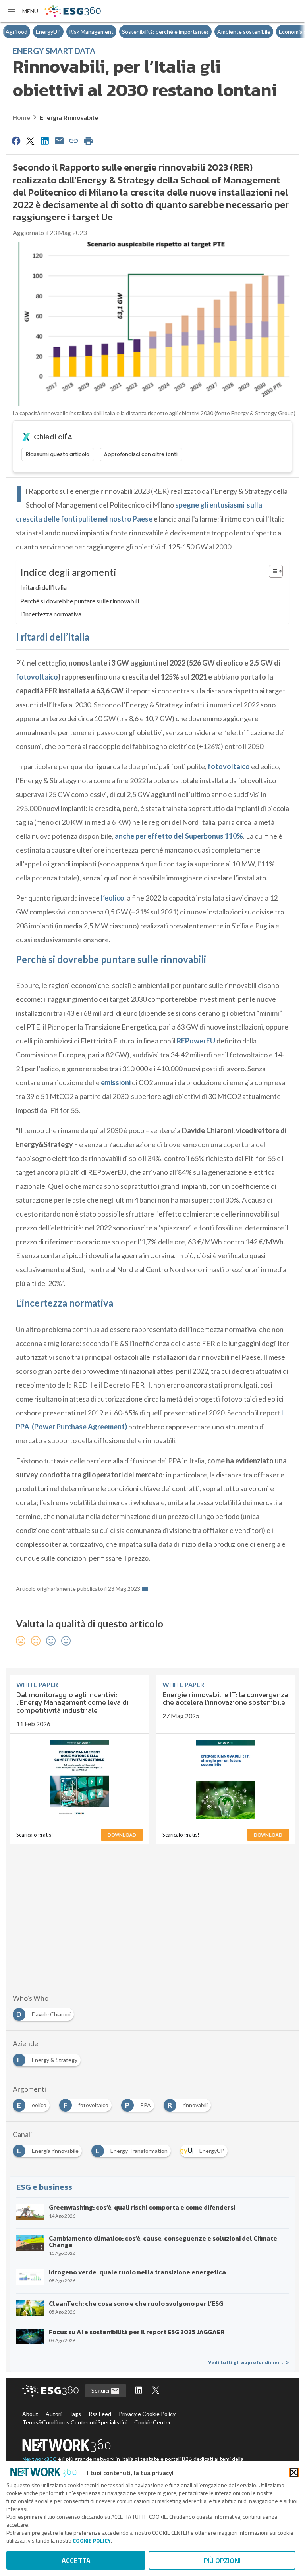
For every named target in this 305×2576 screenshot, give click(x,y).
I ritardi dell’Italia (43, 587)
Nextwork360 (40, 2459)
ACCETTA (76, 2560)
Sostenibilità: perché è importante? (135, 32)
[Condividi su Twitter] (30, 141)
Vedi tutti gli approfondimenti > (248, 2362)
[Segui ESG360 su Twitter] (156, 2391)
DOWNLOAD (122, 1835)
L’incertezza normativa (51, 614)
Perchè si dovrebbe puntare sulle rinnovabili (80, 601)
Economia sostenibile (275, 32)
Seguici (101, 2390)
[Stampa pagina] (88, 141)
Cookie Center (152, 2422)
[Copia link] (74, 141)
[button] (22, 11)
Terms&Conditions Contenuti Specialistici (74, 2422)
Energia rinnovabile (69, 117)
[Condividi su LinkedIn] (45, 141)
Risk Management (61, 32)
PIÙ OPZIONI (222, 2560)
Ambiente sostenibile (214, 32)
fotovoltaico (37, 677)
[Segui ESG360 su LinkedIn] (139, 2391)
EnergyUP (18, 32)
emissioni (116, 1082)
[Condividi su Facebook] (16, 141)
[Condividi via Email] (59, 141)
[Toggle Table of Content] (272, 571)
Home (21, 117)
